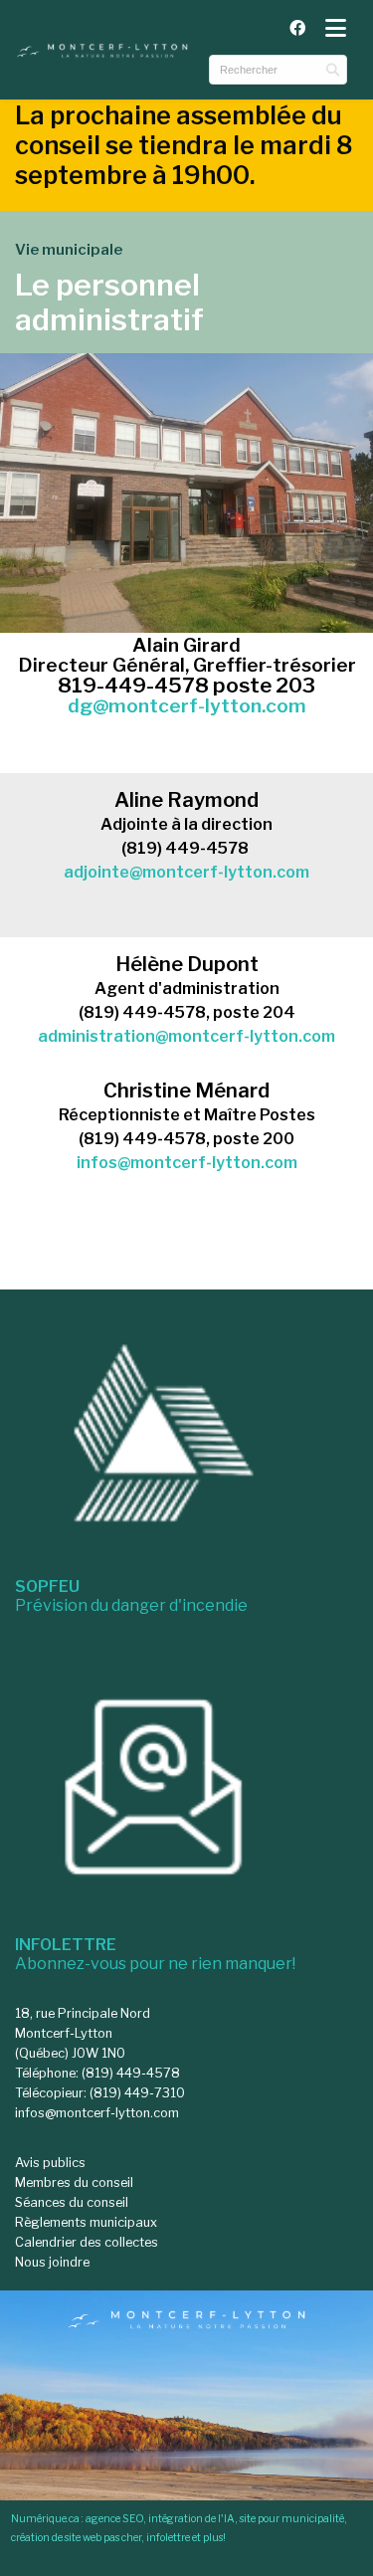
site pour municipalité (292, 2519)
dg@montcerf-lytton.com (187, 705)
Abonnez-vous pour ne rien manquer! (155, 1954)
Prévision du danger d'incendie (131, 1596)
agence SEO (114, 2519)
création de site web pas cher (76, 2538)
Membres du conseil (74, 2182)
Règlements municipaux (86, 2222)
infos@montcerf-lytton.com (187, 1163)
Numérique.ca (45, 2519)
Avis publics (50, 2163)
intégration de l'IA (191, 2519)
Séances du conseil (72, 2202)
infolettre (168, 2538)
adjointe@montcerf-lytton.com (186, 872)
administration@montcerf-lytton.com (186, 1036)
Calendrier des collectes (87, 2242)
